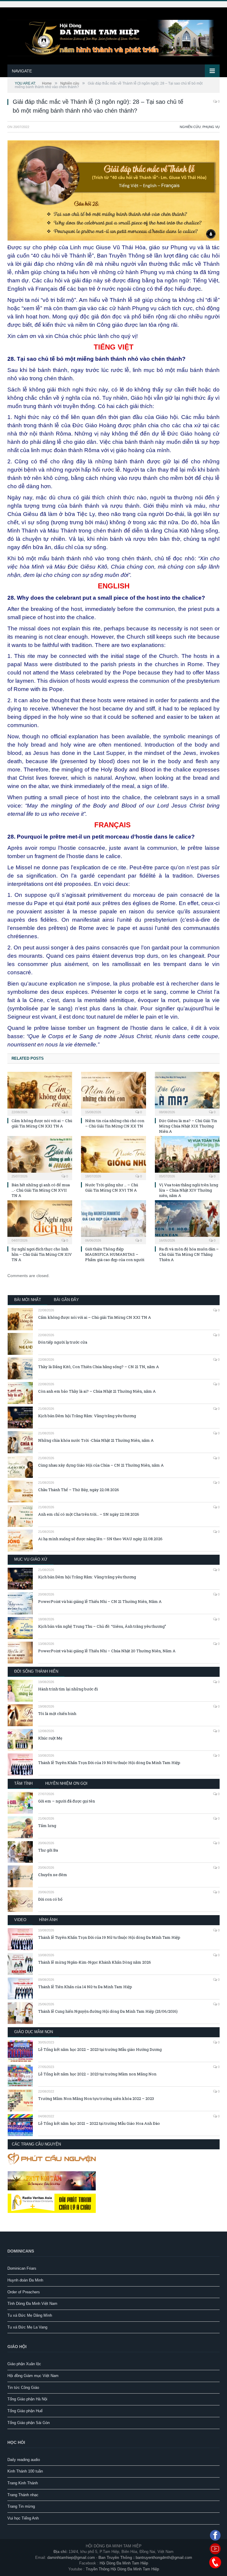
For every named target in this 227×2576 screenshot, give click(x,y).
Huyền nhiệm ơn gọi (66, 1783)
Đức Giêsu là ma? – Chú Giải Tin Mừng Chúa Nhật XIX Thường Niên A (188, 1126)
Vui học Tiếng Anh (23, 2518)
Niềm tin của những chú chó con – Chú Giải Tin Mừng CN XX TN (115, 1123)
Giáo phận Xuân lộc (24, 2364)
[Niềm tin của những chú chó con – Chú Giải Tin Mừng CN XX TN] (113, 1093)
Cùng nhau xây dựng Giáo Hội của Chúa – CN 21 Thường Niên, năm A (101, 1465)
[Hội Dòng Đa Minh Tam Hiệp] (113, 37)
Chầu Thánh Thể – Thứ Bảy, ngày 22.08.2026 (79, 1490)
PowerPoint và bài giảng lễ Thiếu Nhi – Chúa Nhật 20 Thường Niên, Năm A (107, 1651)
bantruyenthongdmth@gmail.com (164, 2558)
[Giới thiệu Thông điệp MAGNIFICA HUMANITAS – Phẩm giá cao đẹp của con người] (113, 1221)
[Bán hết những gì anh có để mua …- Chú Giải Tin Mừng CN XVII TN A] (40, 1157)
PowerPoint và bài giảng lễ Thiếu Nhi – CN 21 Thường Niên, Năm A (100, 1601)
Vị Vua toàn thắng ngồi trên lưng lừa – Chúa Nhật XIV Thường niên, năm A (189, 1190)
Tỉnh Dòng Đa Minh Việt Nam (32, 2304)
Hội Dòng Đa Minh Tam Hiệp (124, 2563)
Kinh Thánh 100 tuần (25, 2471)
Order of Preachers (24, 2292)
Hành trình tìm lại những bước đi (68, 1689)
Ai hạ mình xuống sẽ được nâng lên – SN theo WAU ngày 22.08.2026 (100, 1539)
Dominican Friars (22, 2268)
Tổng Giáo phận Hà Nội (27, 2399)
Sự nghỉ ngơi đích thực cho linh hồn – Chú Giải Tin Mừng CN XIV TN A (42, 1254)
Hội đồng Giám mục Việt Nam (33, 2376)
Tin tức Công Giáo (23, 2388)
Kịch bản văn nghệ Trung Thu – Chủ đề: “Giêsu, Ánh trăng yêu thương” (102, 1626)
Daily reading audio (24, 2460)
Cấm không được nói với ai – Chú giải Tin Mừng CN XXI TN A (42, 1123)
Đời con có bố (50, 1899)
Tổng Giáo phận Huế (25, 2411)
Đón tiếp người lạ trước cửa (63, 1342)
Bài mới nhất (28, 1300)
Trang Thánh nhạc (23, 2495)
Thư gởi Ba (48, 1850)
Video (20, 1920)
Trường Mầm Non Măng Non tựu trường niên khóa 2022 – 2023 (96, 2098)
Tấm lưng (47, 1826)
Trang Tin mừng (21, 2506)
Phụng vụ (211, 127)
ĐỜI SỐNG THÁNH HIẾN (36, 1671)
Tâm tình (23, 1783)
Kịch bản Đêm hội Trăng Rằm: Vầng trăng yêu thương (87, 1416)
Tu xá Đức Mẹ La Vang (27, 2327)
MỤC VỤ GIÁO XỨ (31, 1559)
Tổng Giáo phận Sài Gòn (29, 2423)
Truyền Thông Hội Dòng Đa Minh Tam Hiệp (122, 2569)
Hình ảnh (48, 1920)
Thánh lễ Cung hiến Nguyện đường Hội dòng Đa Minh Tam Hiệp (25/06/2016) (108, 2011)
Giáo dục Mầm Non (34, 2032)
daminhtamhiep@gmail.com (71, 2558)
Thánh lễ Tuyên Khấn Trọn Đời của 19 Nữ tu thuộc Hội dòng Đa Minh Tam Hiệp (109, 1763)
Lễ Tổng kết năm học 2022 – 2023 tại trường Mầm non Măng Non (97, 2074)
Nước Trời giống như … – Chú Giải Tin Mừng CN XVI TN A (112, 1187)
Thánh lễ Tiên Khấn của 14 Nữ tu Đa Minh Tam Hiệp (85, 1987)
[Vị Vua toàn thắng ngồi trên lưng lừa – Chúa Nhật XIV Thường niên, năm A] (187, 1157)
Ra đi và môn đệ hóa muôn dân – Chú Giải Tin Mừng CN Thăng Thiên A (189, 1254)
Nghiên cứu (190, 127)
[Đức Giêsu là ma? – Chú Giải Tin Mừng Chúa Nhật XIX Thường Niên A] (187, 1093)
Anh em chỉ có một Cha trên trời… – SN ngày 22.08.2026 (89, 1514)
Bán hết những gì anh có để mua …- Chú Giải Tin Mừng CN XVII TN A (41, 1190)
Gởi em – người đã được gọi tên (67, 1801)
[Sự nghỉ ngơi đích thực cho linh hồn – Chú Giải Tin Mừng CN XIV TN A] (40, 1221)
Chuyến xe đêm (53, 1875)
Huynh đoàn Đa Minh (25, 2280)
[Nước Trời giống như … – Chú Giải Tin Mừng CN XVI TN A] (113, 1157)
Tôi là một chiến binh (57, 1713)
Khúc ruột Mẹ (50, 1738)
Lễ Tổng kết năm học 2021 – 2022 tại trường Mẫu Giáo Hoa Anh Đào (99, 2123)
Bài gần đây (66, 1300)
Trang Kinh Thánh (23, 2483)
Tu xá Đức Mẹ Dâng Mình (30, 2315)
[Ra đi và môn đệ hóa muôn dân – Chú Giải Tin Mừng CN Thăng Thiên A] (187, 1221)
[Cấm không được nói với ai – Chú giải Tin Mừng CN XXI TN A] (40, 1093)
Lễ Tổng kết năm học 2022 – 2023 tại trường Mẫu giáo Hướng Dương (100, 2049)
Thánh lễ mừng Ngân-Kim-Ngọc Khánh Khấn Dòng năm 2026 (95, 1962)
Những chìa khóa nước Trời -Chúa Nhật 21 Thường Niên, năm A (96, 1440)
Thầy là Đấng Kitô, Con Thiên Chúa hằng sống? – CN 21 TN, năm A (99, 1367)
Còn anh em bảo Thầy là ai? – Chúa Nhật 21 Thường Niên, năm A (97, 1391)
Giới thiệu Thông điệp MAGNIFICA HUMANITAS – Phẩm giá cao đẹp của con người (115, 1254)
